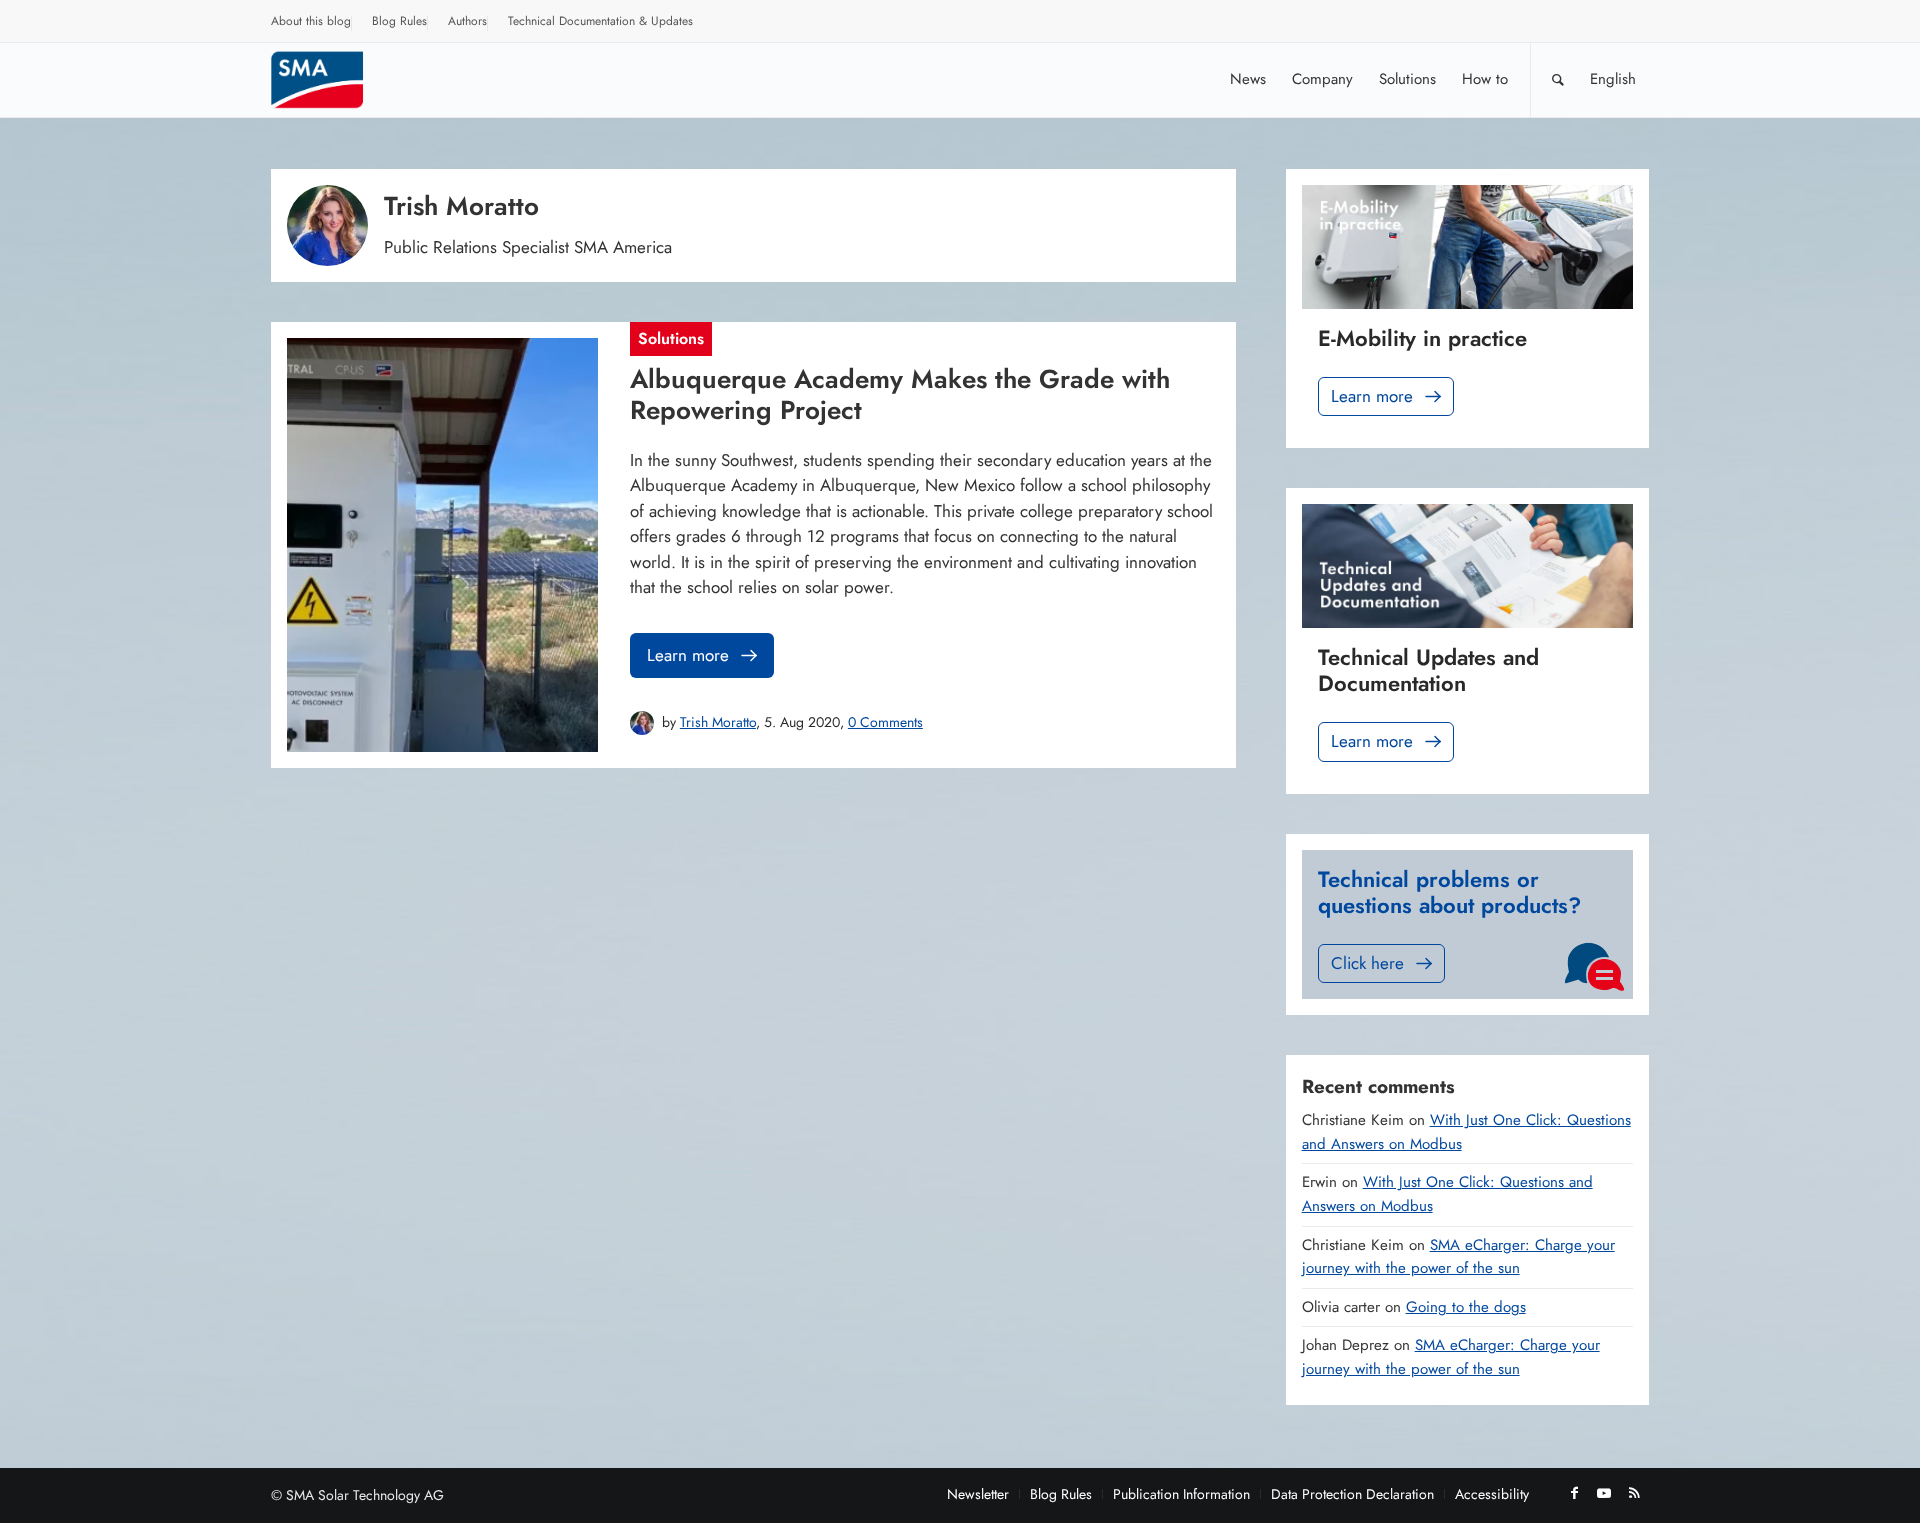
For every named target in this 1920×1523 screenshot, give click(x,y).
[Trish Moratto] (642, 723)
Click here (1367, 963)
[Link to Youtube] (1604, 1493)
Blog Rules (399, 21)
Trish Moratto (718, 722)
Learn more (688, 655)
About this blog (311, 21)
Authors (467, 21)
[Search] (1558, 79)
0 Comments (885, 722)
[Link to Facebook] (1574, 1493)
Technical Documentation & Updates (600, 21)
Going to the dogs (1466, 1307)
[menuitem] (311, 24)
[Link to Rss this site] (1634, 1493)
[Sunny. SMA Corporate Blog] (331, 79)
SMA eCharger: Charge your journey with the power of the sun (1458, 1257)
